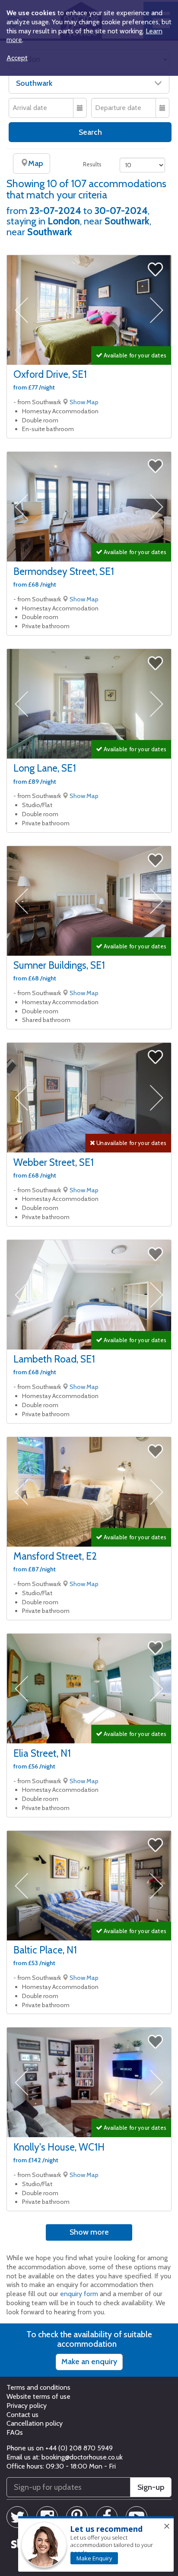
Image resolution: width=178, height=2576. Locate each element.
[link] (94, 2558)
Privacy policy (27, 2406)
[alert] (96, 2544)
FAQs (15, 2432)
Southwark (34, 83)
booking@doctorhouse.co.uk (82, 2457)
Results (92, 164)
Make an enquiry (89, 2362)
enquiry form (79, 2294)
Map (35, 163)
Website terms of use (38, 2396)
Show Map (84, 402)
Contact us (22, 2415)
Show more (89, 2232)
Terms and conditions (38, 2387)
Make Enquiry (94, 2558)
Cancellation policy (35, 2423)
